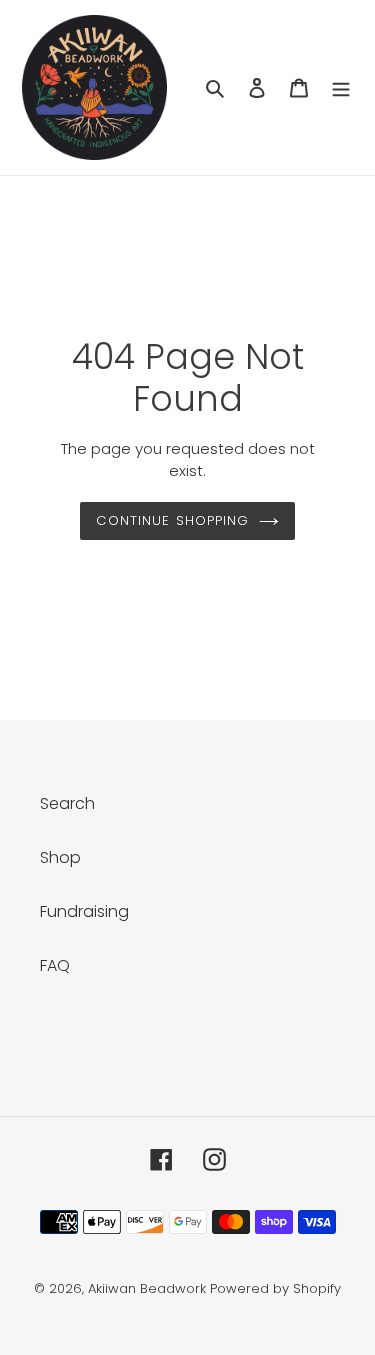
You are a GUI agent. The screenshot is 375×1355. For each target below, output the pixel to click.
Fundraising (84, 911)
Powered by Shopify (275, 1288)
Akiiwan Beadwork (147, 1288)
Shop (60, 857)
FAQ (55, 965)
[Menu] (341, 88)
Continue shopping (172, 520)
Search (67, 803)
